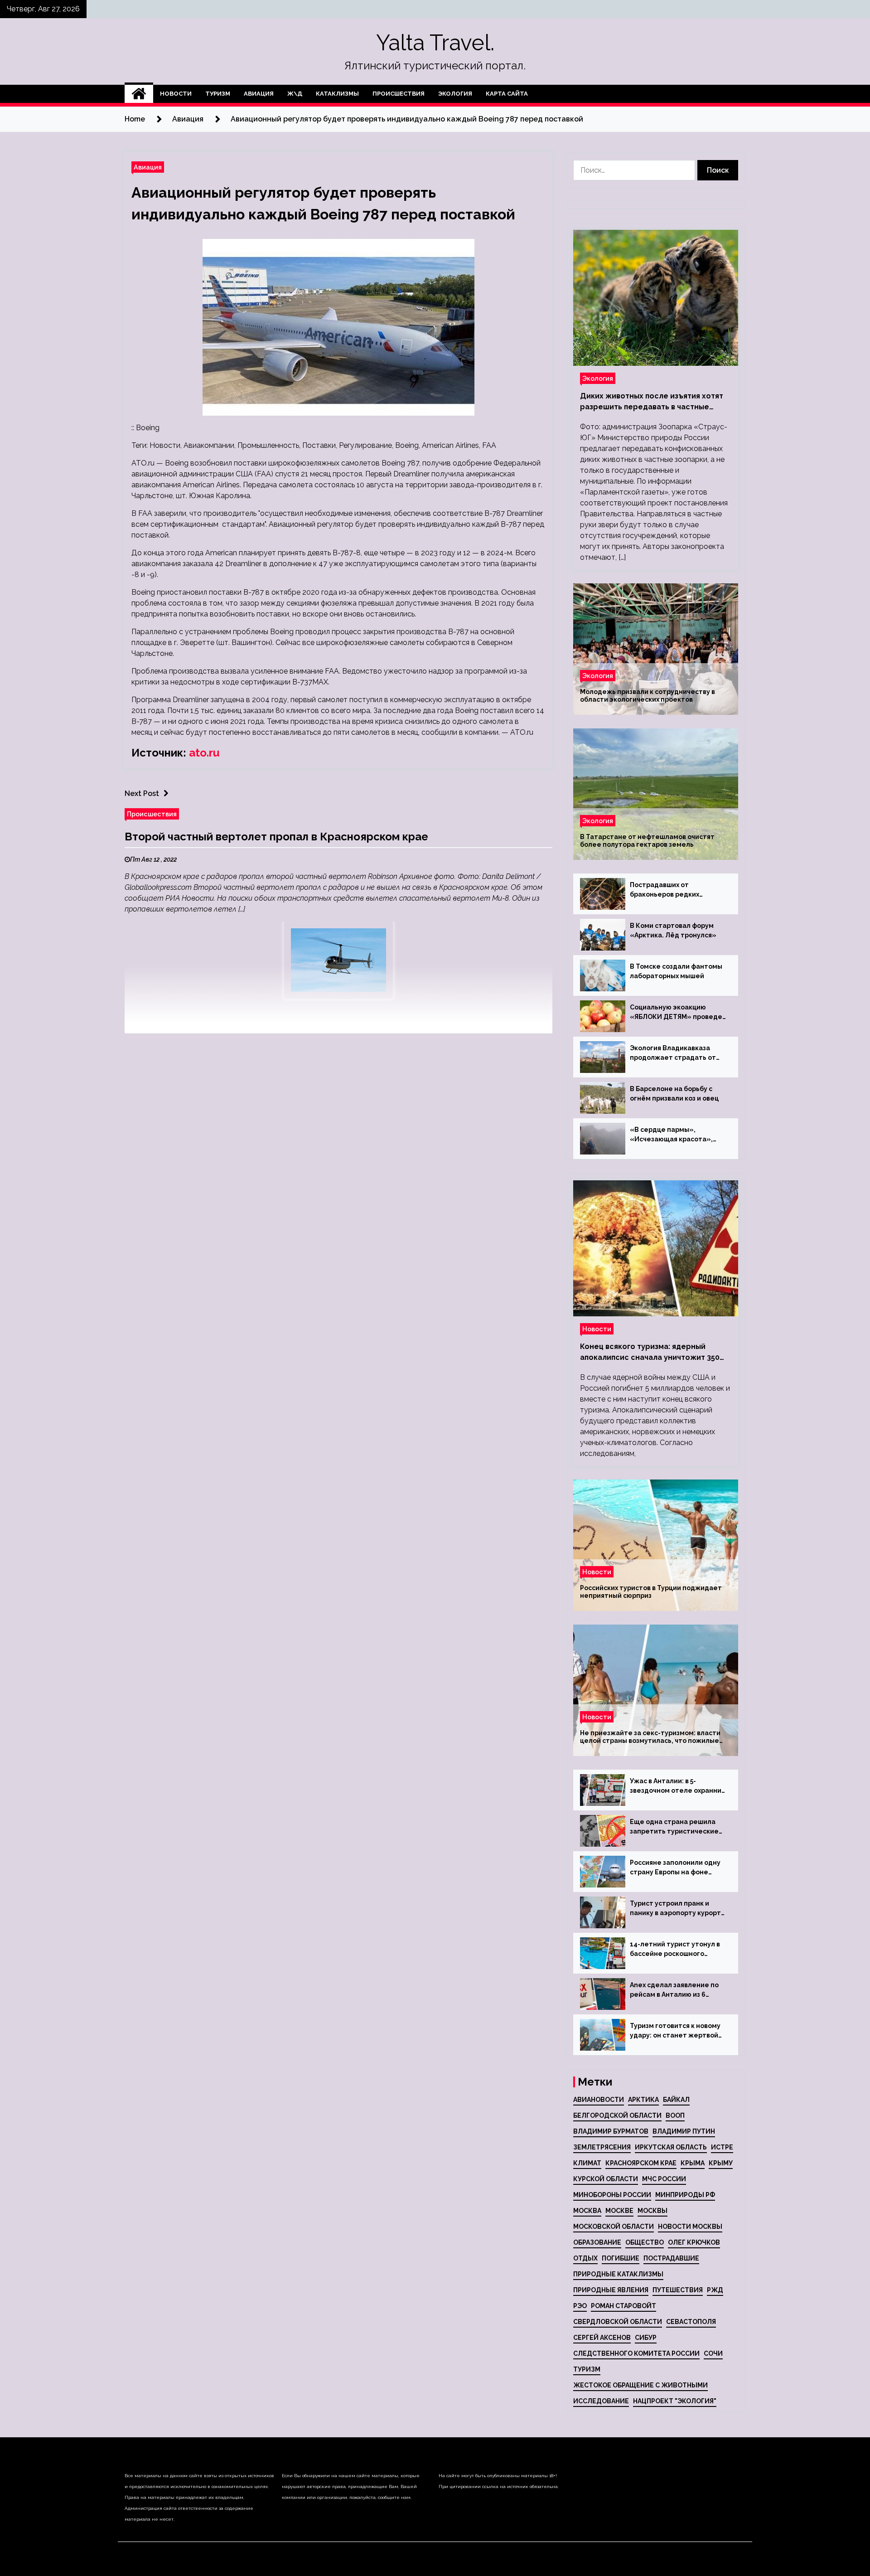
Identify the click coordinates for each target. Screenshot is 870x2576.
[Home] (139, 94)
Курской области (606, 2179)
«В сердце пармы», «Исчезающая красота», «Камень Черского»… (671, 1135)
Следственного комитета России (636, 2353)
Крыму (721, 2163)
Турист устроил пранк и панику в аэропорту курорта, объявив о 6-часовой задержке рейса (678, 1909)
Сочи (713, 2353)
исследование (601, 2401)
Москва (587, 2211)
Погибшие (621, 2258)
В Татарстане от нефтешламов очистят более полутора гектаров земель (647, 841)
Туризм (218, 94)
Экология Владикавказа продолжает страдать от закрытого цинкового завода (678, 1053)
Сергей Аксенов (602, 2338)
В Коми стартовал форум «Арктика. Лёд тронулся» (673, 930)
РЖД (715, 2290)
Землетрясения (602, 2147)
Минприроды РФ (685, 2195)
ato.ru (204, 753)
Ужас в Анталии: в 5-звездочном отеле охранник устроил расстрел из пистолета (677, 1786)
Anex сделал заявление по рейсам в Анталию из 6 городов (674, 1990)
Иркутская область (671, 2147)
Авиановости (599, 2100)
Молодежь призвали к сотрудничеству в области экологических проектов (648, 696)
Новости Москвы (690, 2227)
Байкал (676, 2100)
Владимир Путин (684, 2131)
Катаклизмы (337, 94)
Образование (597, 2242)
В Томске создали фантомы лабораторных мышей (676, 971)
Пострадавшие (671, 2258)
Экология (455, 94)
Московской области (614, 2227)
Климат (587, 2163)
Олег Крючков (694, 2242)
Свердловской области (618, 2322)
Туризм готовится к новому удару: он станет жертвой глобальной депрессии (675, 2031)
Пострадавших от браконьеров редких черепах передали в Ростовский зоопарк (665, 890)
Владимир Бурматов (611, 2131)
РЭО (580, 2306)
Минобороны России (612, 2195)
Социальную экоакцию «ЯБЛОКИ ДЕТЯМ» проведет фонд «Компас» (678, 1013)
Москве (619, 2211)
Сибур (646, 2338)
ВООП (675, 2115)
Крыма (693, 2163)
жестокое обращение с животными (640, 2385)
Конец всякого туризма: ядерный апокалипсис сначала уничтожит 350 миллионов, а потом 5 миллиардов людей (650, 1353)
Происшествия (399, 94)
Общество (645, 2242)
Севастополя (691, 2322)
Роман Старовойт (623, 2306)
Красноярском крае (641, 2163)
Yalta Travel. (435, 43)
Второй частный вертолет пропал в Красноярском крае (276, 837)
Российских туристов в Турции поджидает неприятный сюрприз (651, 1592)
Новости (176, 94)
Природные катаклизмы (618, 2274)
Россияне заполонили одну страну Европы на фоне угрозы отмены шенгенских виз (676, 1868)
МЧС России (664, 2179)
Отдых (585, 2258)
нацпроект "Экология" (675, 2401)
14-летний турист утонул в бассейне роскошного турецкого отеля (675, 1950)
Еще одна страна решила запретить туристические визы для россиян (674, 1827)
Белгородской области (617, 2115)
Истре (722, 2147)
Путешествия (678, 2290)
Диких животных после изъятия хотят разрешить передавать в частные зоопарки (652, 402)
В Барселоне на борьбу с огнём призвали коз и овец (674, 1094)
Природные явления (611, 2290)
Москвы (652, 2211)
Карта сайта (507, 94)
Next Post (142, 793)
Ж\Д (295, 94)
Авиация (259, 94)
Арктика (643, 2100)
